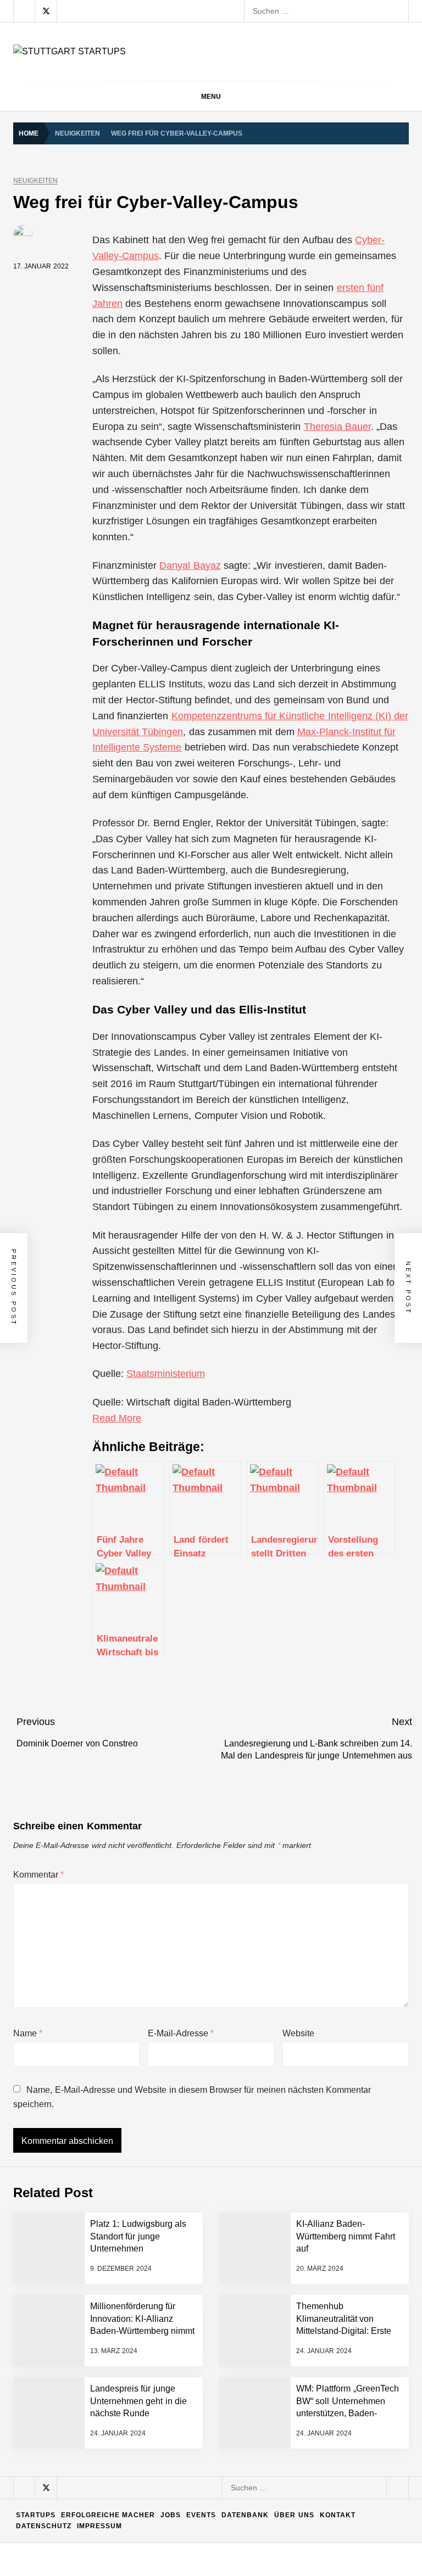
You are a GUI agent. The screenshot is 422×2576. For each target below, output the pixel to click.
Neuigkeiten (35, 181)
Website (298, 2033)
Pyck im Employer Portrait (147, 2284)
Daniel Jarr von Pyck (138, 2416)
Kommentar (38, 1875)
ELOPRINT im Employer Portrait (158, 2504)
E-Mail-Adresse (181, 2033)
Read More (117, 1418)
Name (28, 2033)
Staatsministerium (166, 1374)
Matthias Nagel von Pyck (145, 2328)
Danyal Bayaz (190, 565)
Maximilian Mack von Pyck (148, 2372)
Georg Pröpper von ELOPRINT (156, 2548)
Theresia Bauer (337, 427)
